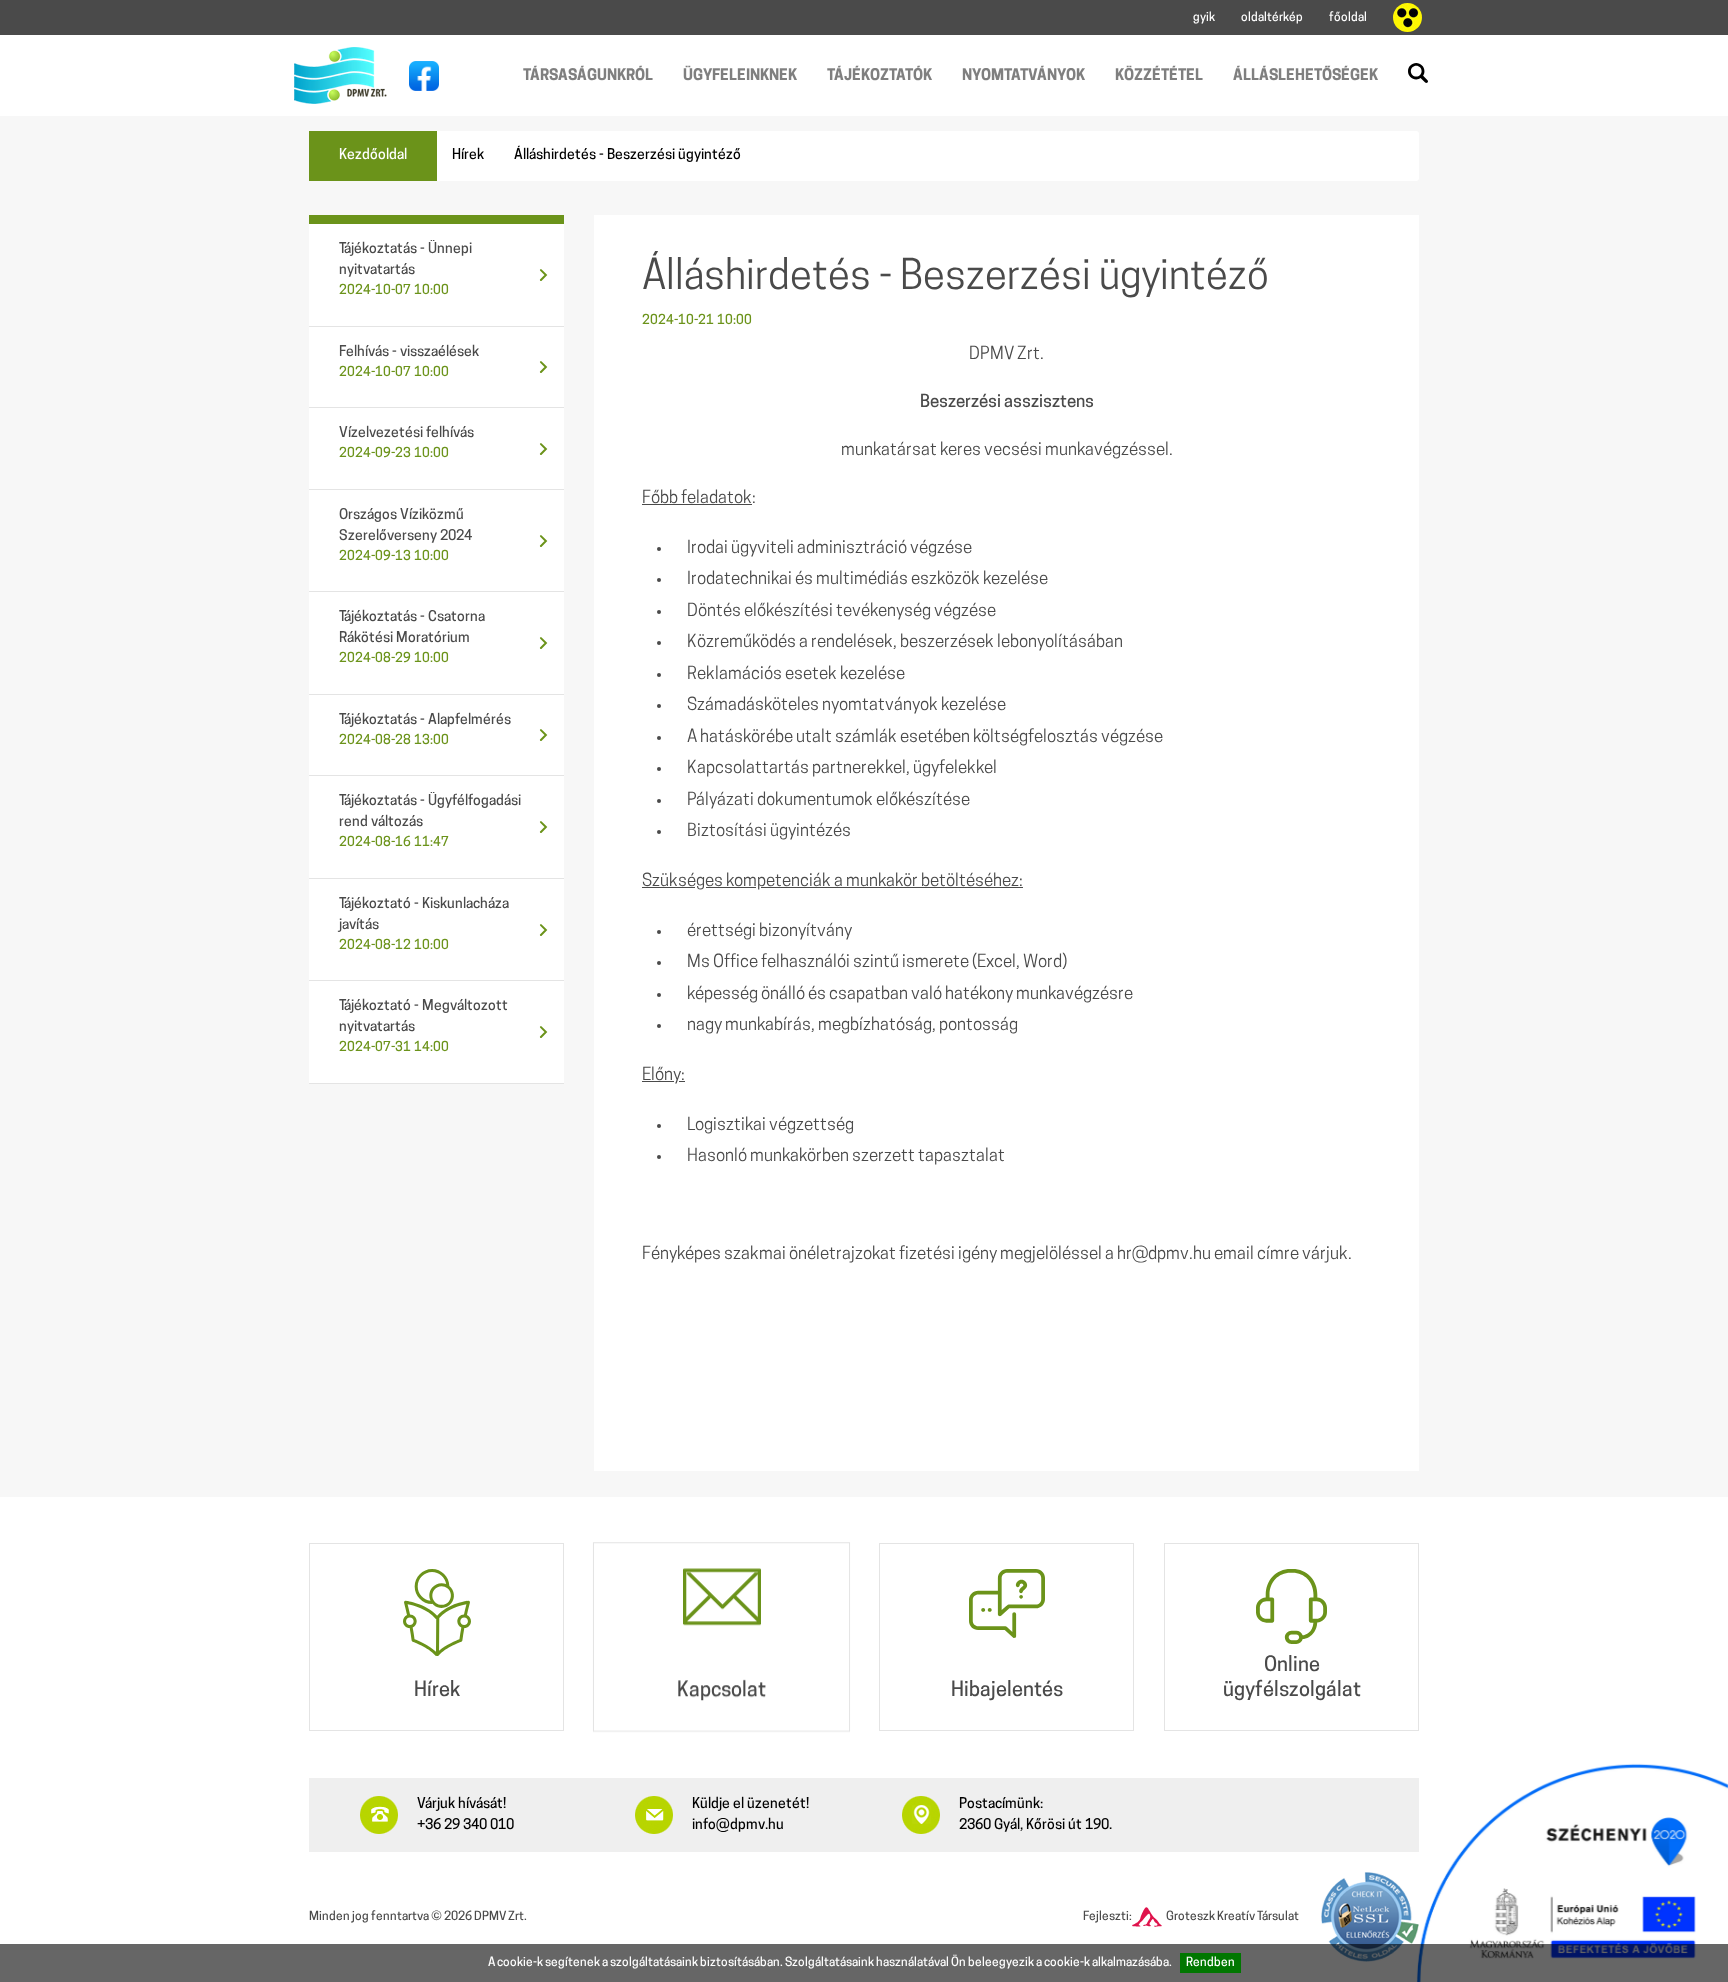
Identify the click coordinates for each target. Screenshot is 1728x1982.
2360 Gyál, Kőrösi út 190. (1035, 1825)
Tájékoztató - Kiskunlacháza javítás (424, 924)
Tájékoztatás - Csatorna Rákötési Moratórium (412, 637)
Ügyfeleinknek (740, 76)
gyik (1204, 18)
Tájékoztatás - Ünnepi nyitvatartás (405, 269)
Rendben (1210, 1963)
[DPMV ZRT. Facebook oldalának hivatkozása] (419, 76)
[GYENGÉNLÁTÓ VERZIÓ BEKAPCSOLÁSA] (1407, 18)
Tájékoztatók (879, 76)
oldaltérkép (1272, 18)
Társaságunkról (588, 76)
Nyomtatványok (1023, 76)
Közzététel (1159, 76)
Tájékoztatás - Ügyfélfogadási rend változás (430, 821)
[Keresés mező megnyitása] (1418, 73)
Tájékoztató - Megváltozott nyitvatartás (423, 1026)
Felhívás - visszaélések (409, 362)
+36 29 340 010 (465, 1825)
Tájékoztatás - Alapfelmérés (425, 730)
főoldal (1348, 18)
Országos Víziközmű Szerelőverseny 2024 (405, 535)
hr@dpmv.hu (1164, 1254)
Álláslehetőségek (1305, 76)
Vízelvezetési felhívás (406, 443)
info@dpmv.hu (738, 1825)
